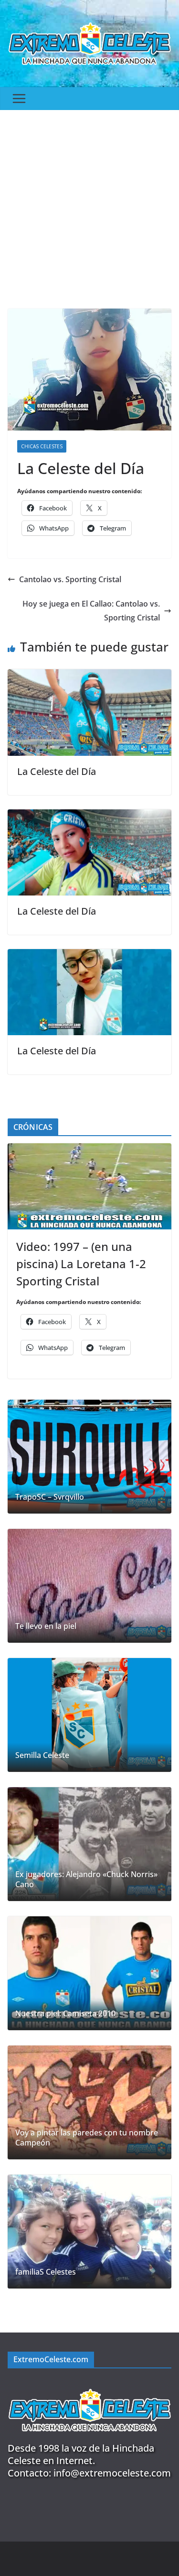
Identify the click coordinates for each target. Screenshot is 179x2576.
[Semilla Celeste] (89, 1715)
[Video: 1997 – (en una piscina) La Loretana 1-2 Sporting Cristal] (89, 1186)
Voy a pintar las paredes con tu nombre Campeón (87, 2138)
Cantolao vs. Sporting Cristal (70, 579)
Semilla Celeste (42, 1755)
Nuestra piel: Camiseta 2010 (65, 2014)
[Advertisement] (89, 205)
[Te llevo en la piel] (89, 1586)
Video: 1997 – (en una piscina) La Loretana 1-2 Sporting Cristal (81, 1264)
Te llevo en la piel (46, 1626)
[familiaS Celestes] (89, 2232)
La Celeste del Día (57, 771)
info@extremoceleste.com (112, 2473)
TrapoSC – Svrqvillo (50, 1497)
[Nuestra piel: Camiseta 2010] (89, 1973)
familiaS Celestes (46, 2272)
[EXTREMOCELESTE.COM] (89, 2384)
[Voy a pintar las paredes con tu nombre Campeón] (89, 2102)
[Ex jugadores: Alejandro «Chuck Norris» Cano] (89, 1844)
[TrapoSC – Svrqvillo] (89, 1457)
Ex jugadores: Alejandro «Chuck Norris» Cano (86, 1879)
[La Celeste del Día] (89, 676)
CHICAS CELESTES (42, 446)
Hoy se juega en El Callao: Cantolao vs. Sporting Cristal (91, 611)
